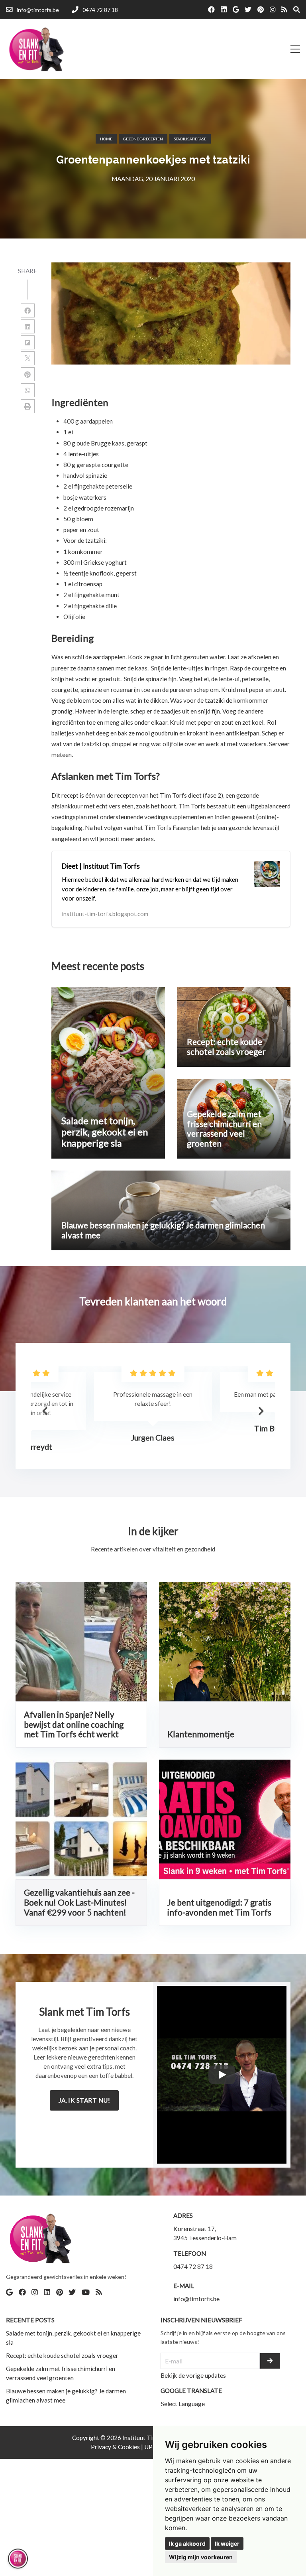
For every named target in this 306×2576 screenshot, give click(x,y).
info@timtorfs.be (196, 2299)
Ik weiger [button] (227, 2543)
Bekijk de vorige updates (193, 2375)
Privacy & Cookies (116, 2447)
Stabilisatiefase (190, 139)
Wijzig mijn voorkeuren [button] (201, 2557)
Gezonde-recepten (143, 139)
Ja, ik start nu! (84, 2100)
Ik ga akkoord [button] (187, 2543)
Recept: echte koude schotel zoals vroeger (62, 2355)
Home (106, 139)
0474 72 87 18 (193, 2267)
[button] (261, 1411)
